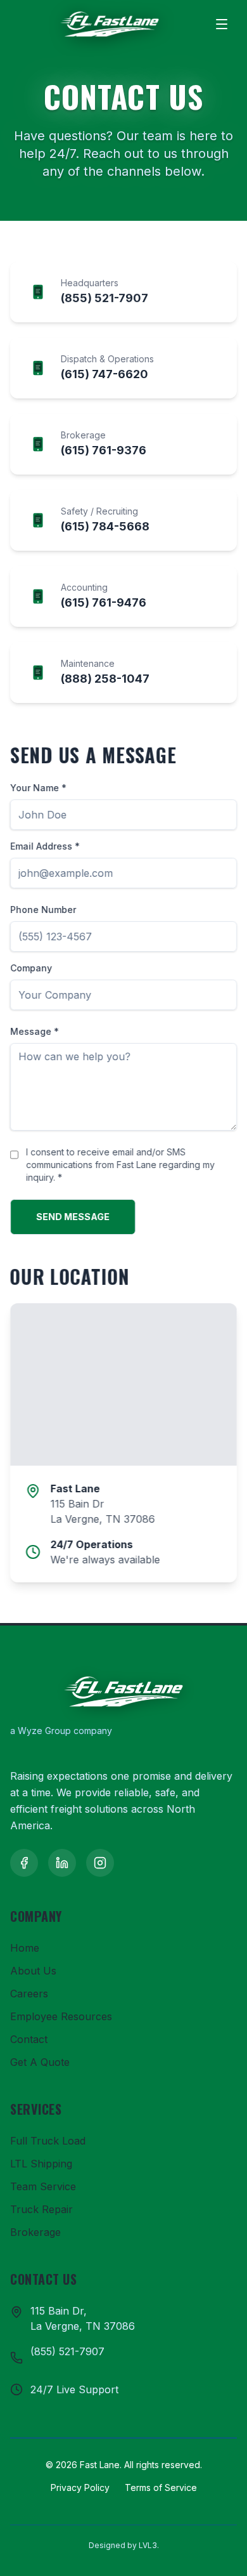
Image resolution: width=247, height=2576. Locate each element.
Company (31, 968)
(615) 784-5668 (105, 526)
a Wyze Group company (61, 1731)
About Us (33, 1971)
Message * (35, 1031)
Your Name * (38, 788)
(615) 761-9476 (104, 602)
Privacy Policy (80, 2487)
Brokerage (35, 2232)
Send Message (73, 1217)
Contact (29, 2039)
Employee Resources (61, 2016)
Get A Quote (40, 2062)
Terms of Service (161, 2487)
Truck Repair (41, 2209)
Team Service (43, 2186)
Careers (29, 1994)
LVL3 (148, 2545)
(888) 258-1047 (105, 679)
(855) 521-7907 (104, 298)
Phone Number (43, 910)
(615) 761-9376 (104, 450)
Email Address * (45, 846)
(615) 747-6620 (104, 374)
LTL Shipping (41, 2164)
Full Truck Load (48, 2141)
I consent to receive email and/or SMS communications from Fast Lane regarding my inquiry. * (120, 1165)
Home (25, 1948)
